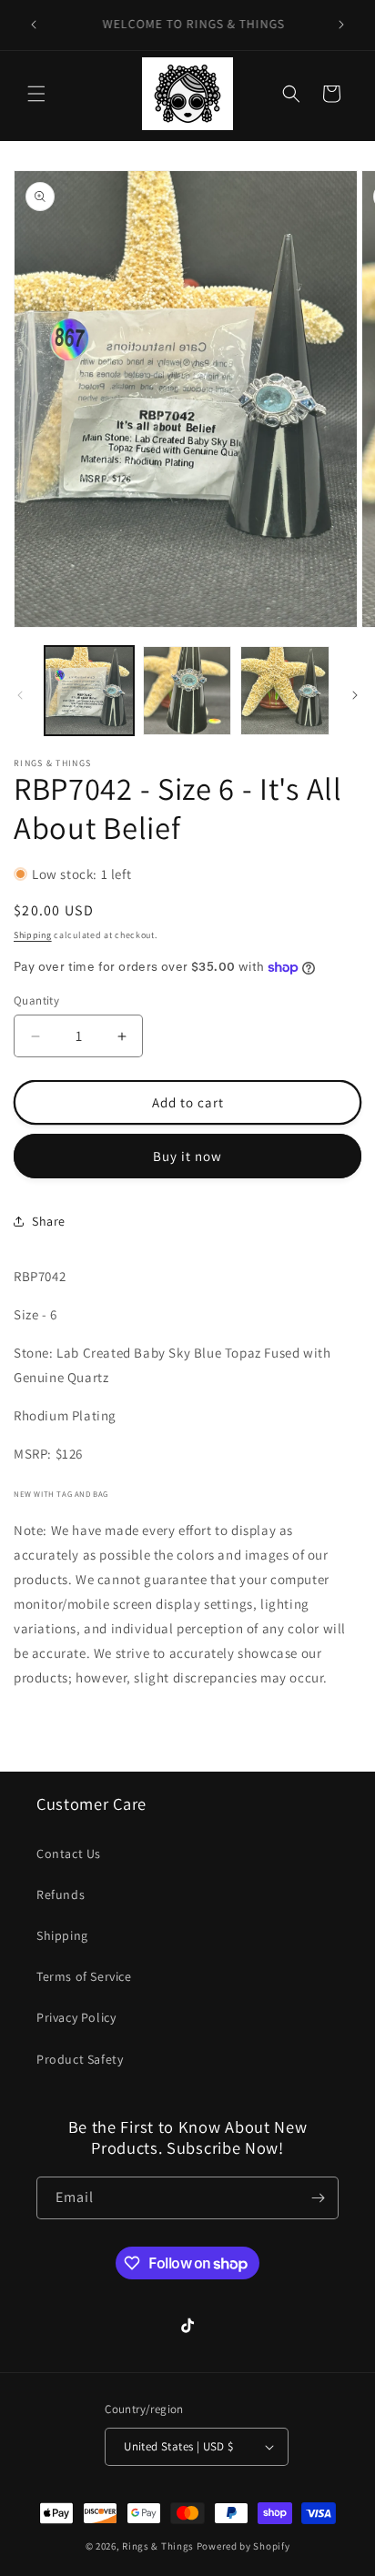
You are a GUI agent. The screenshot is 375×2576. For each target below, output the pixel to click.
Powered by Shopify (243, 2546)
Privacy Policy (76, 2017)
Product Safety (80, 2059)
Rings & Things (158, 2546)
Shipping (33, 935)
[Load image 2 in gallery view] (187, 691)
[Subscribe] (318, 2198)
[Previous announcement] (34, 25)
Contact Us (69, 1854)
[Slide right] (355, 695)
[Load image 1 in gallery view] (89, 691)
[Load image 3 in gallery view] (285, 691)
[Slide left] (20, 695)
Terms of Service (84, 1976)
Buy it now (187, 1156)
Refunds (61, 1894)
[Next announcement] (341, 25)
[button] (36, 94)
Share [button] (49, 1221)
